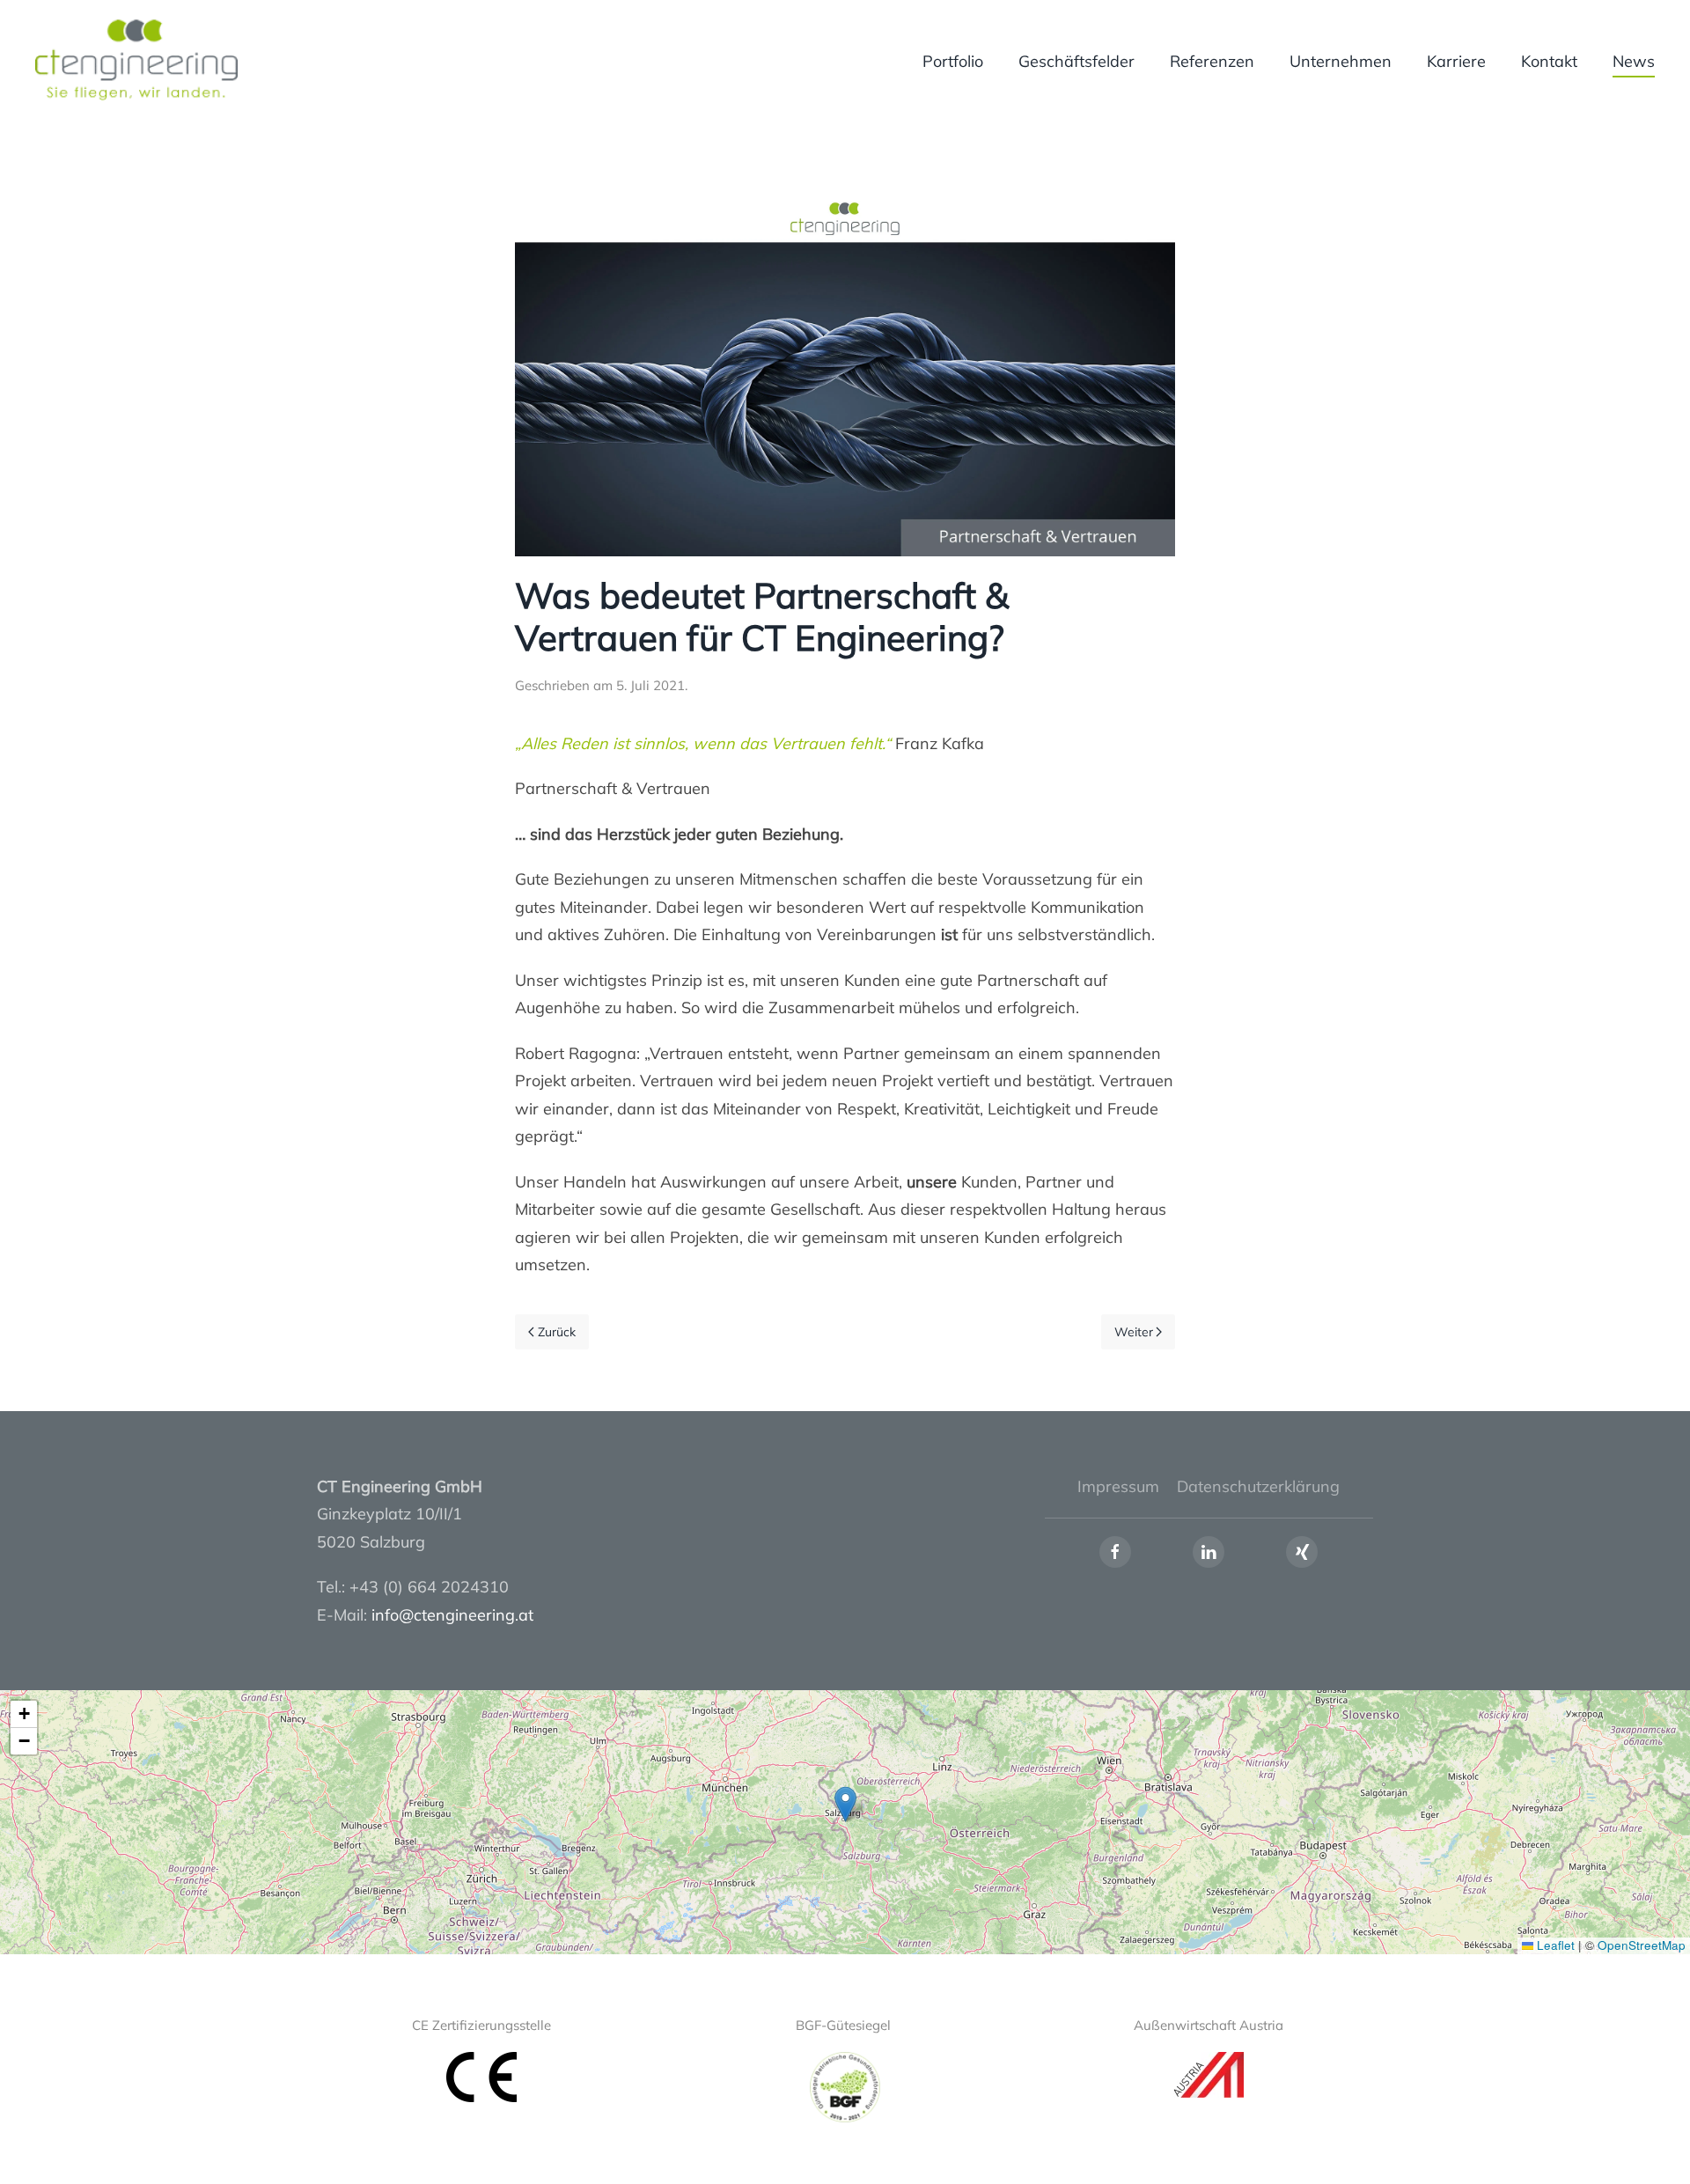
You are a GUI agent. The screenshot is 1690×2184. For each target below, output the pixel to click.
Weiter (1134, 1332)
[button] (845, 1804)
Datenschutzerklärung (1258, 1486)
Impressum (1118, 1486)
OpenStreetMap (1642, 1945)
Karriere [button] (1456, 61)
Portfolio (953, 61)
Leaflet (1554, 1945)
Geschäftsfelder (1076, 61)
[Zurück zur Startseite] (139, 62)
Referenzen (1212, 61)
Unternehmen (1341, 61)
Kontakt (1549, 61)
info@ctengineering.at (452, 1615)
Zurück (557, 1332)
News (1634, 61)
